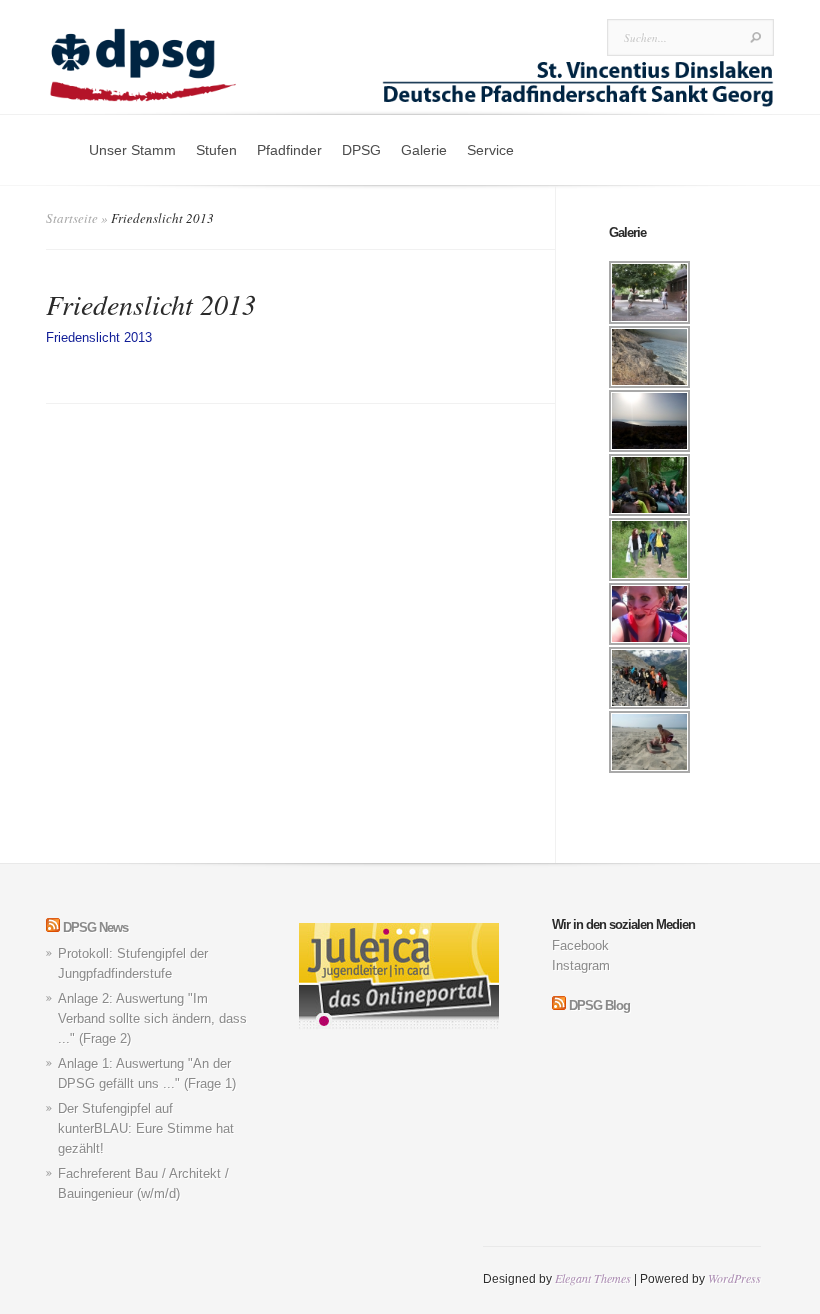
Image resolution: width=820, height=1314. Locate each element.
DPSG (361, 150)
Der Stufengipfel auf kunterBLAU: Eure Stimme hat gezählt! (146, 1128)
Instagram (581, 965)
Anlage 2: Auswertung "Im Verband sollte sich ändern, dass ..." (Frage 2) (152, 1018)
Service (490, 150)
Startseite (72, 218)
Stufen (216, 150)
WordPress (734, 1278)
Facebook (580, 945)
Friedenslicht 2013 (99, 337)
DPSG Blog (599, 1005)
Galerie (424, 150)
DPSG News (95, 927)
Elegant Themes (593, 1278)
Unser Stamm (132, 150)
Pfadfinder (289, 150)
